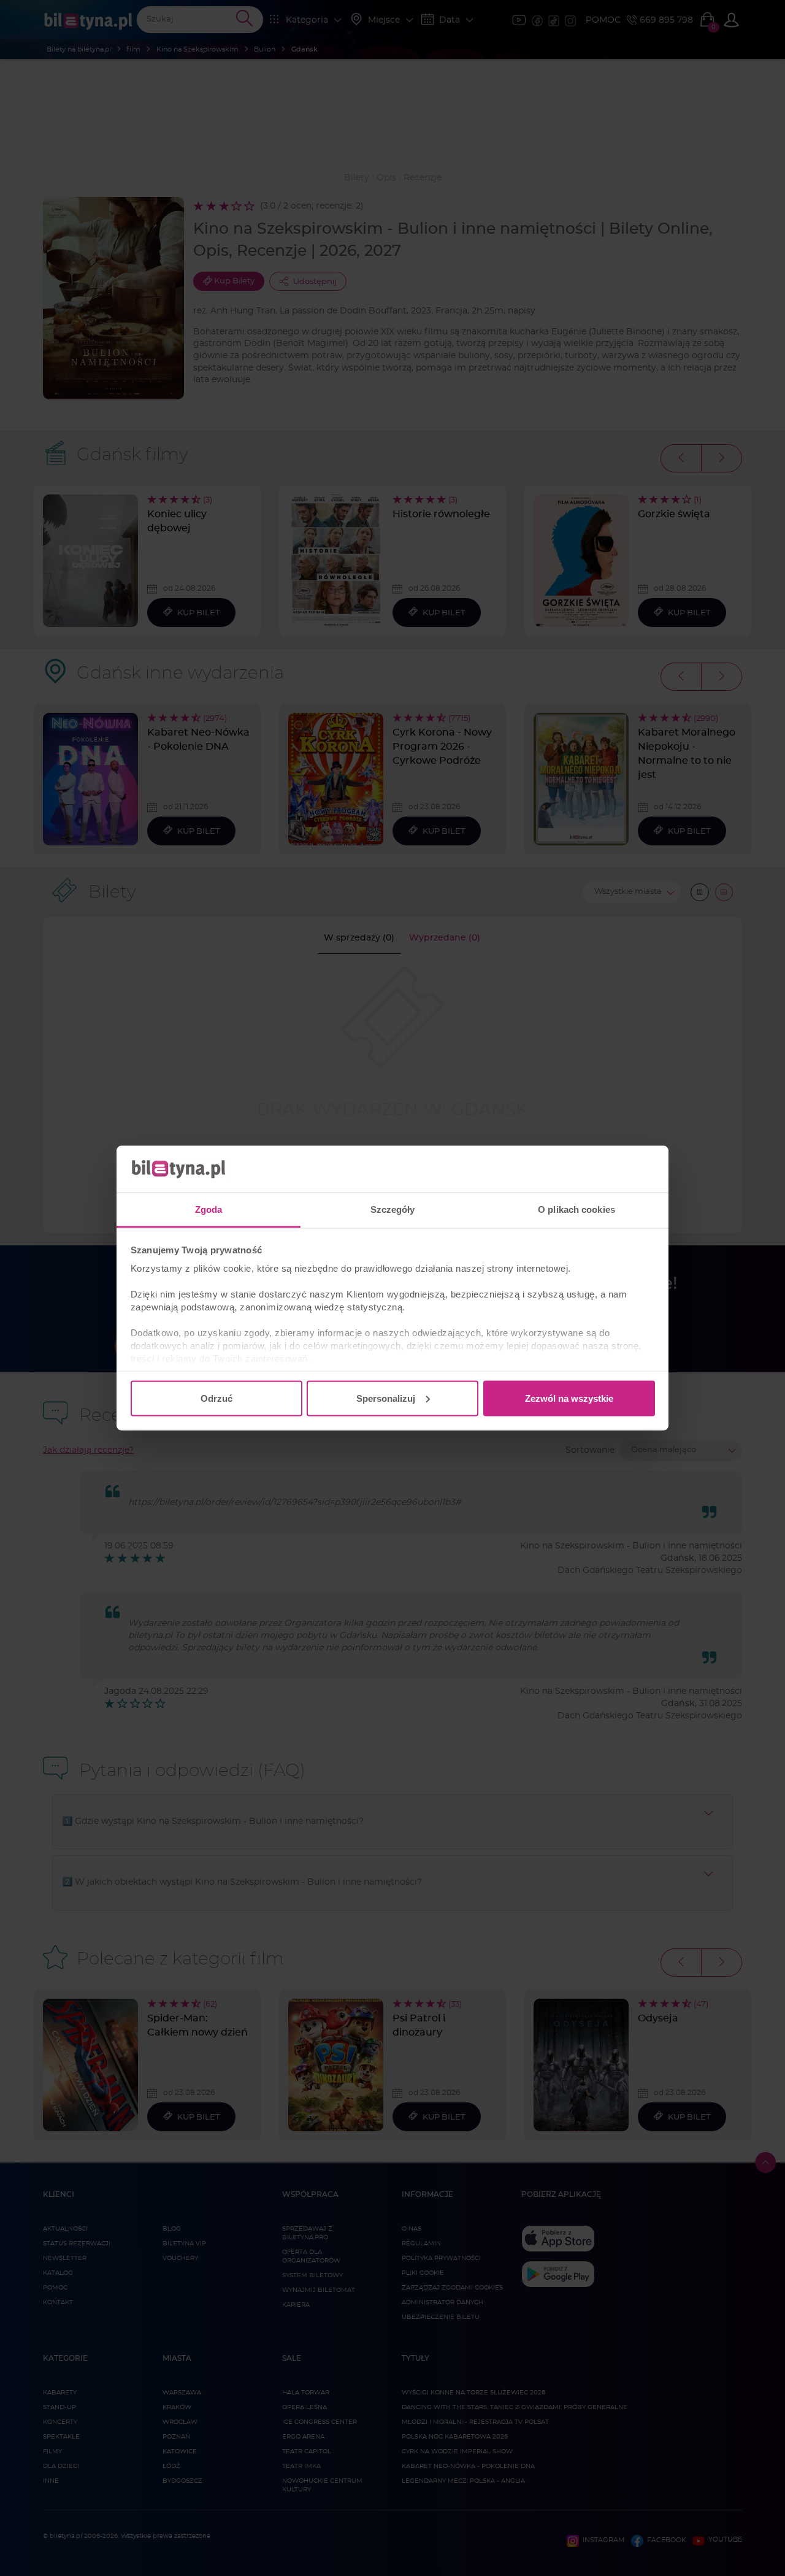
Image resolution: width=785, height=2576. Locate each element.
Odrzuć (216, 1398)
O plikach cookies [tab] (576, 1209)
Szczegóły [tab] (393, 1209)
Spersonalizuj (386, 1398)
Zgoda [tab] (209, 1209)
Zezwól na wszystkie (569, 1398)
